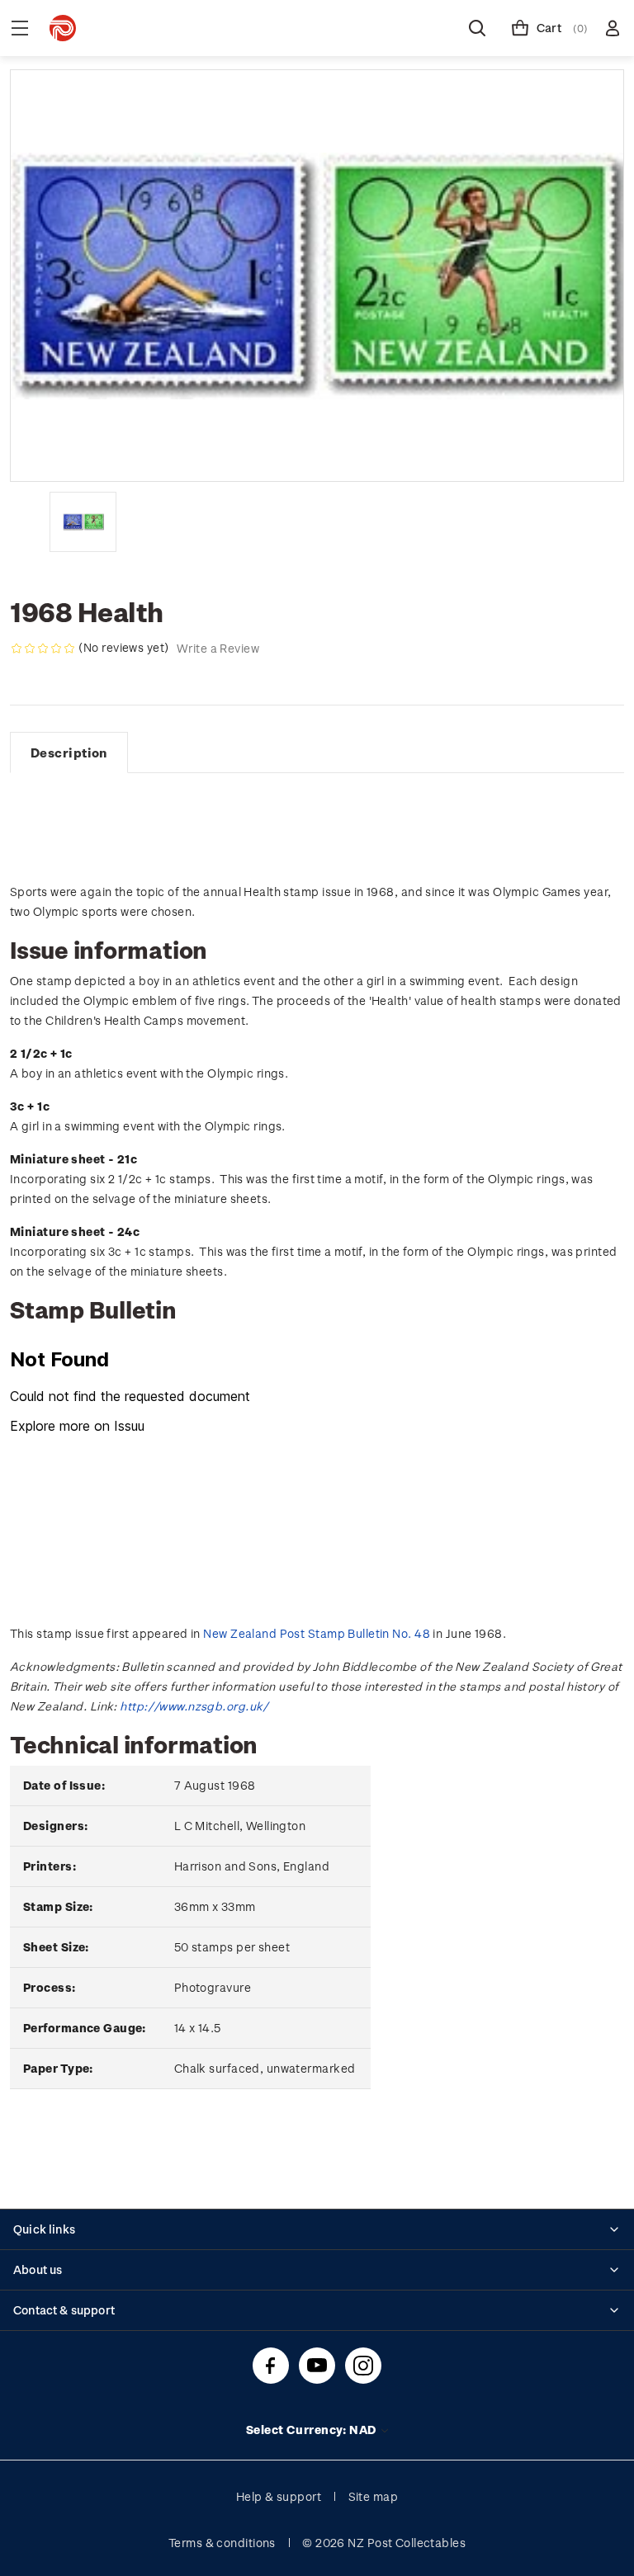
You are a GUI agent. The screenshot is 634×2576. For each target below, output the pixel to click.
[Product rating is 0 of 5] (43, 649)
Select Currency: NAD (312, 2430)
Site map (374, 2496)
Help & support (279, 2496)
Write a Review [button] (218, 648)
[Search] (477, 28)
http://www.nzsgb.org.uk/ (194, 1706)
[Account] (613, 28)
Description (69, 753)
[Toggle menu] (20, 28)
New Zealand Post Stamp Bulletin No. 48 (317, 1633)
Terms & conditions (222, 2543)
